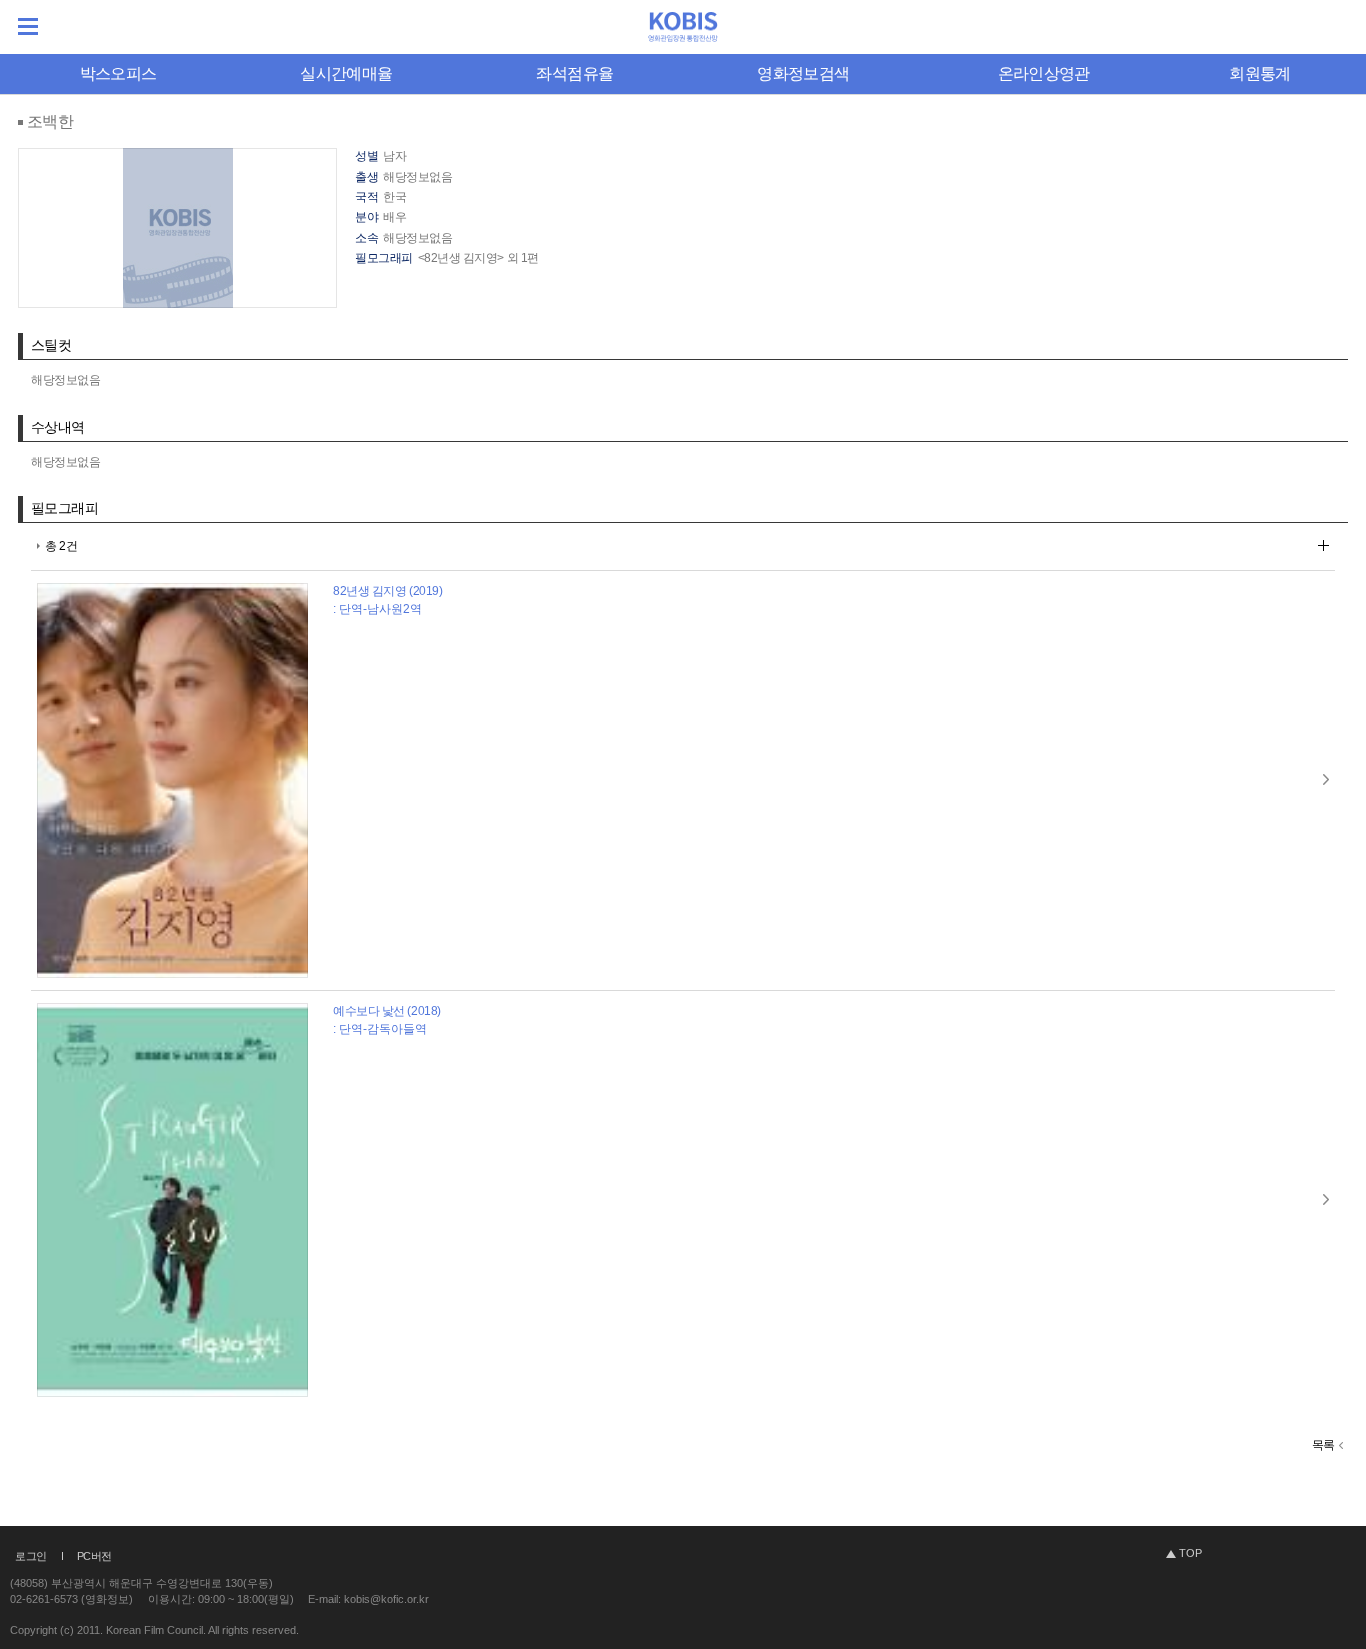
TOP (1190, 1553)
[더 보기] (1323, 545)
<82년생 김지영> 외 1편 (478, 258)
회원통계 (1259, 73)
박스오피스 (118, 73)
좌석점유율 (574, 73)
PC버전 (94, 1556)
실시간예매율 (346, 73)
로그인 (31, 1556)
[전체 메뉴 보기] (28, 26)
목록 (1323, 1445)
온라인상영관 (1044, 73)
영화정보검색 (803, 73)
